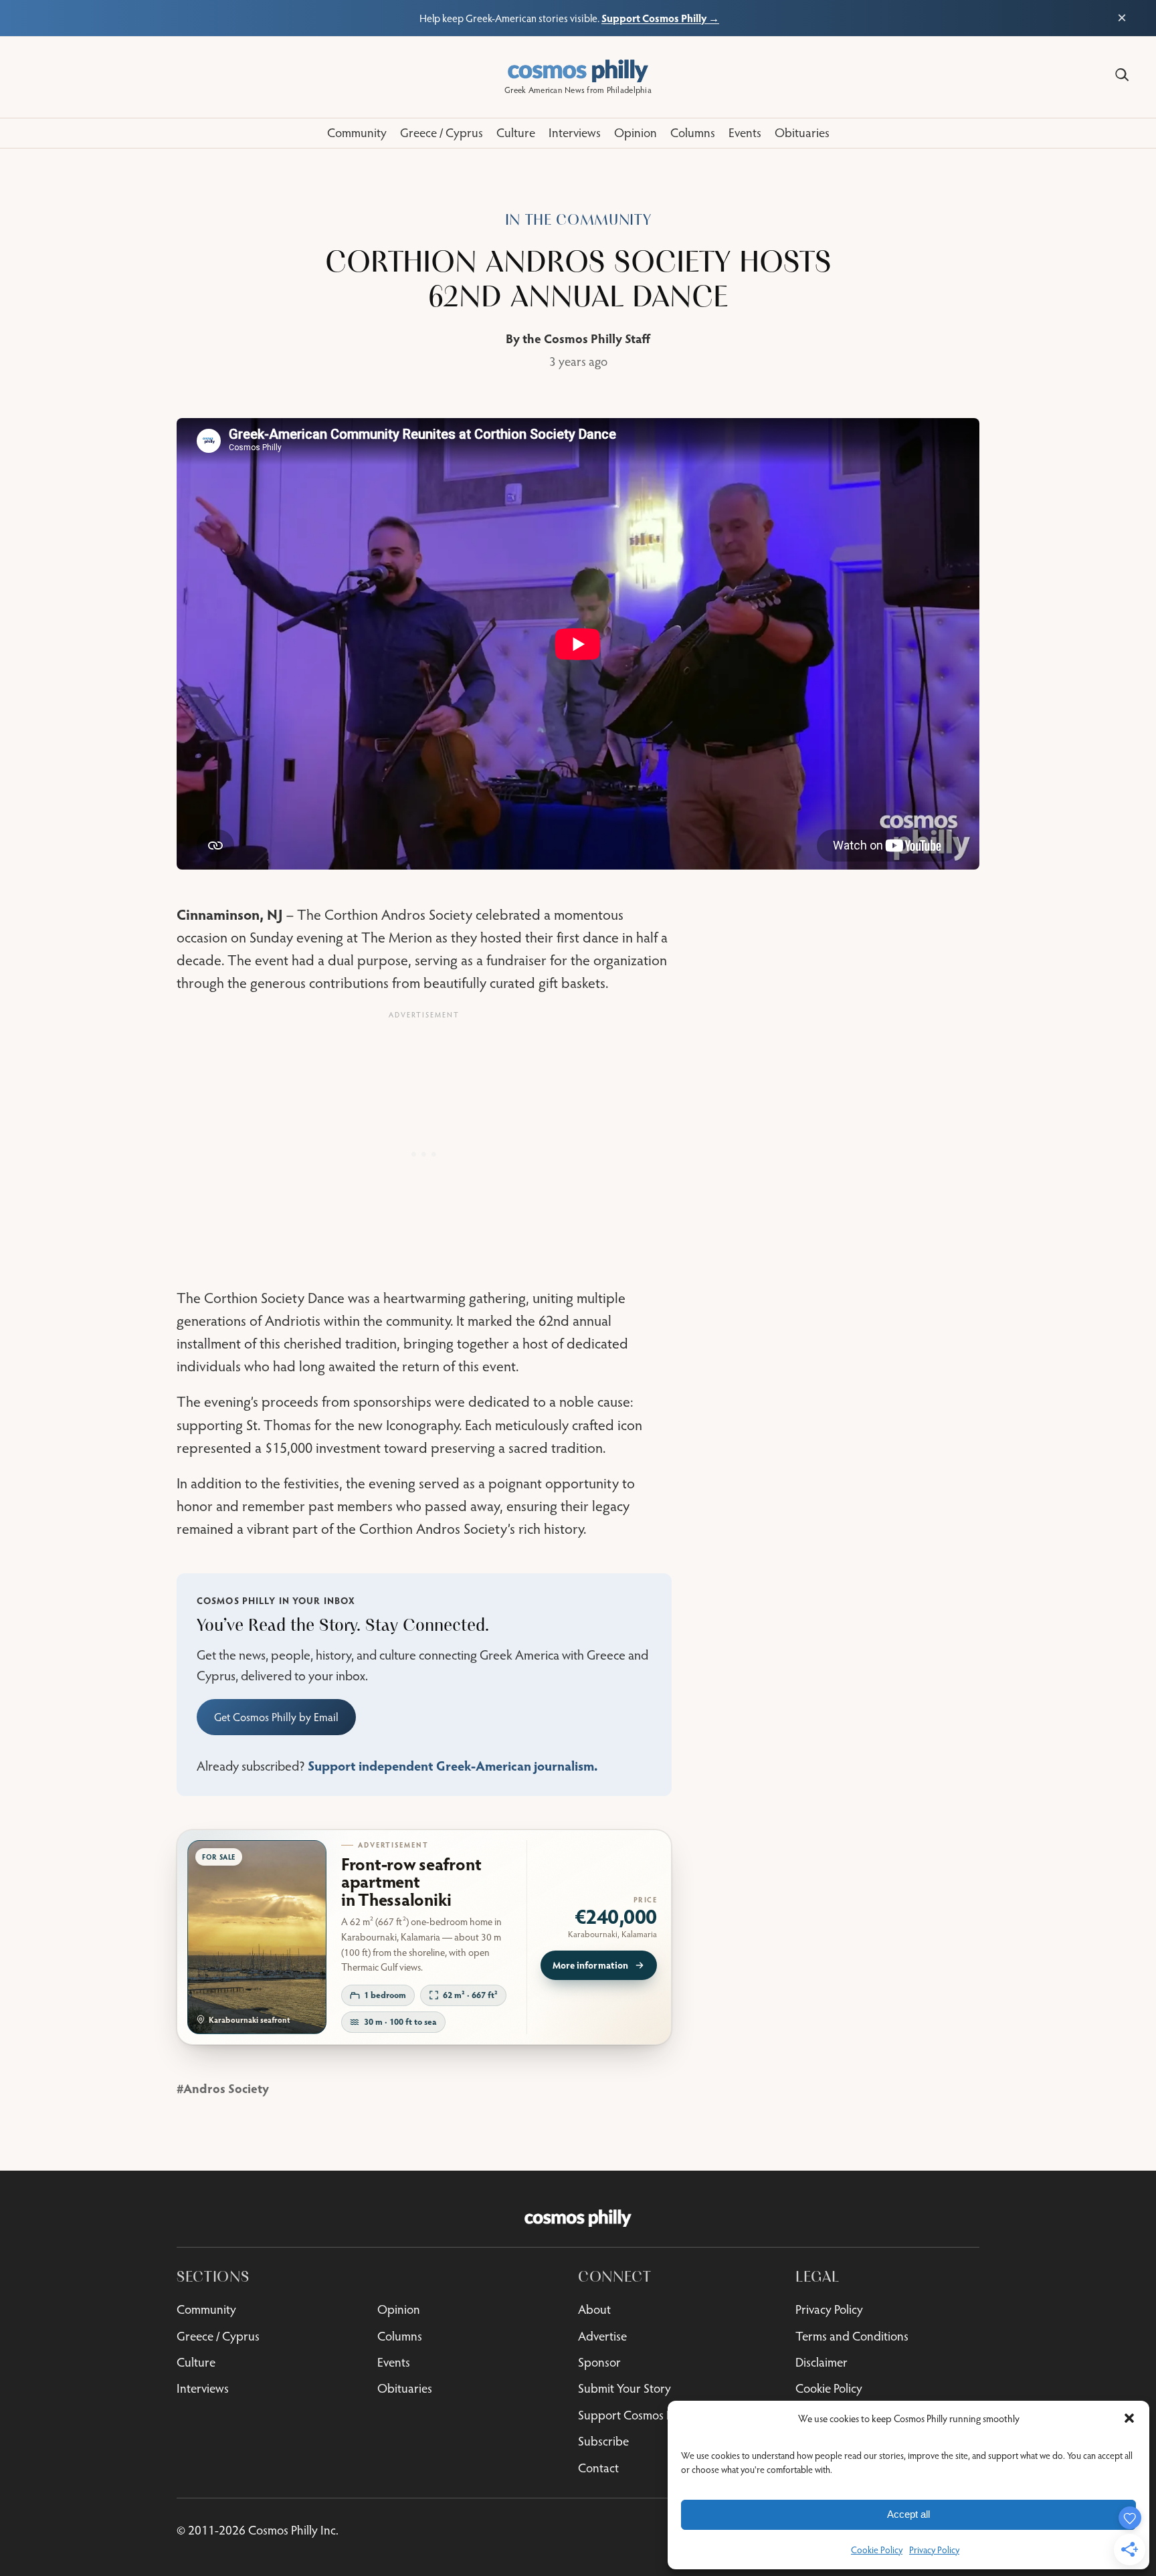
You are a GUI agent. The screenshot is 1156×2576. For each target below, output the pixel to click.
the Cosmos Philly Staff (586, 338)
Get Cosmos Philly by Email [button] (276, 1717)
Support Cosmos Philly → (660, 18)
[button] (1129, 2418)
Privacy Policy (934, 2550)
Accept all (908, 2514)
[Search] (1122, 75)
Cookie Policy (877, 2550)
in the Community (578, 220)
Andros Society (226, 2088)
